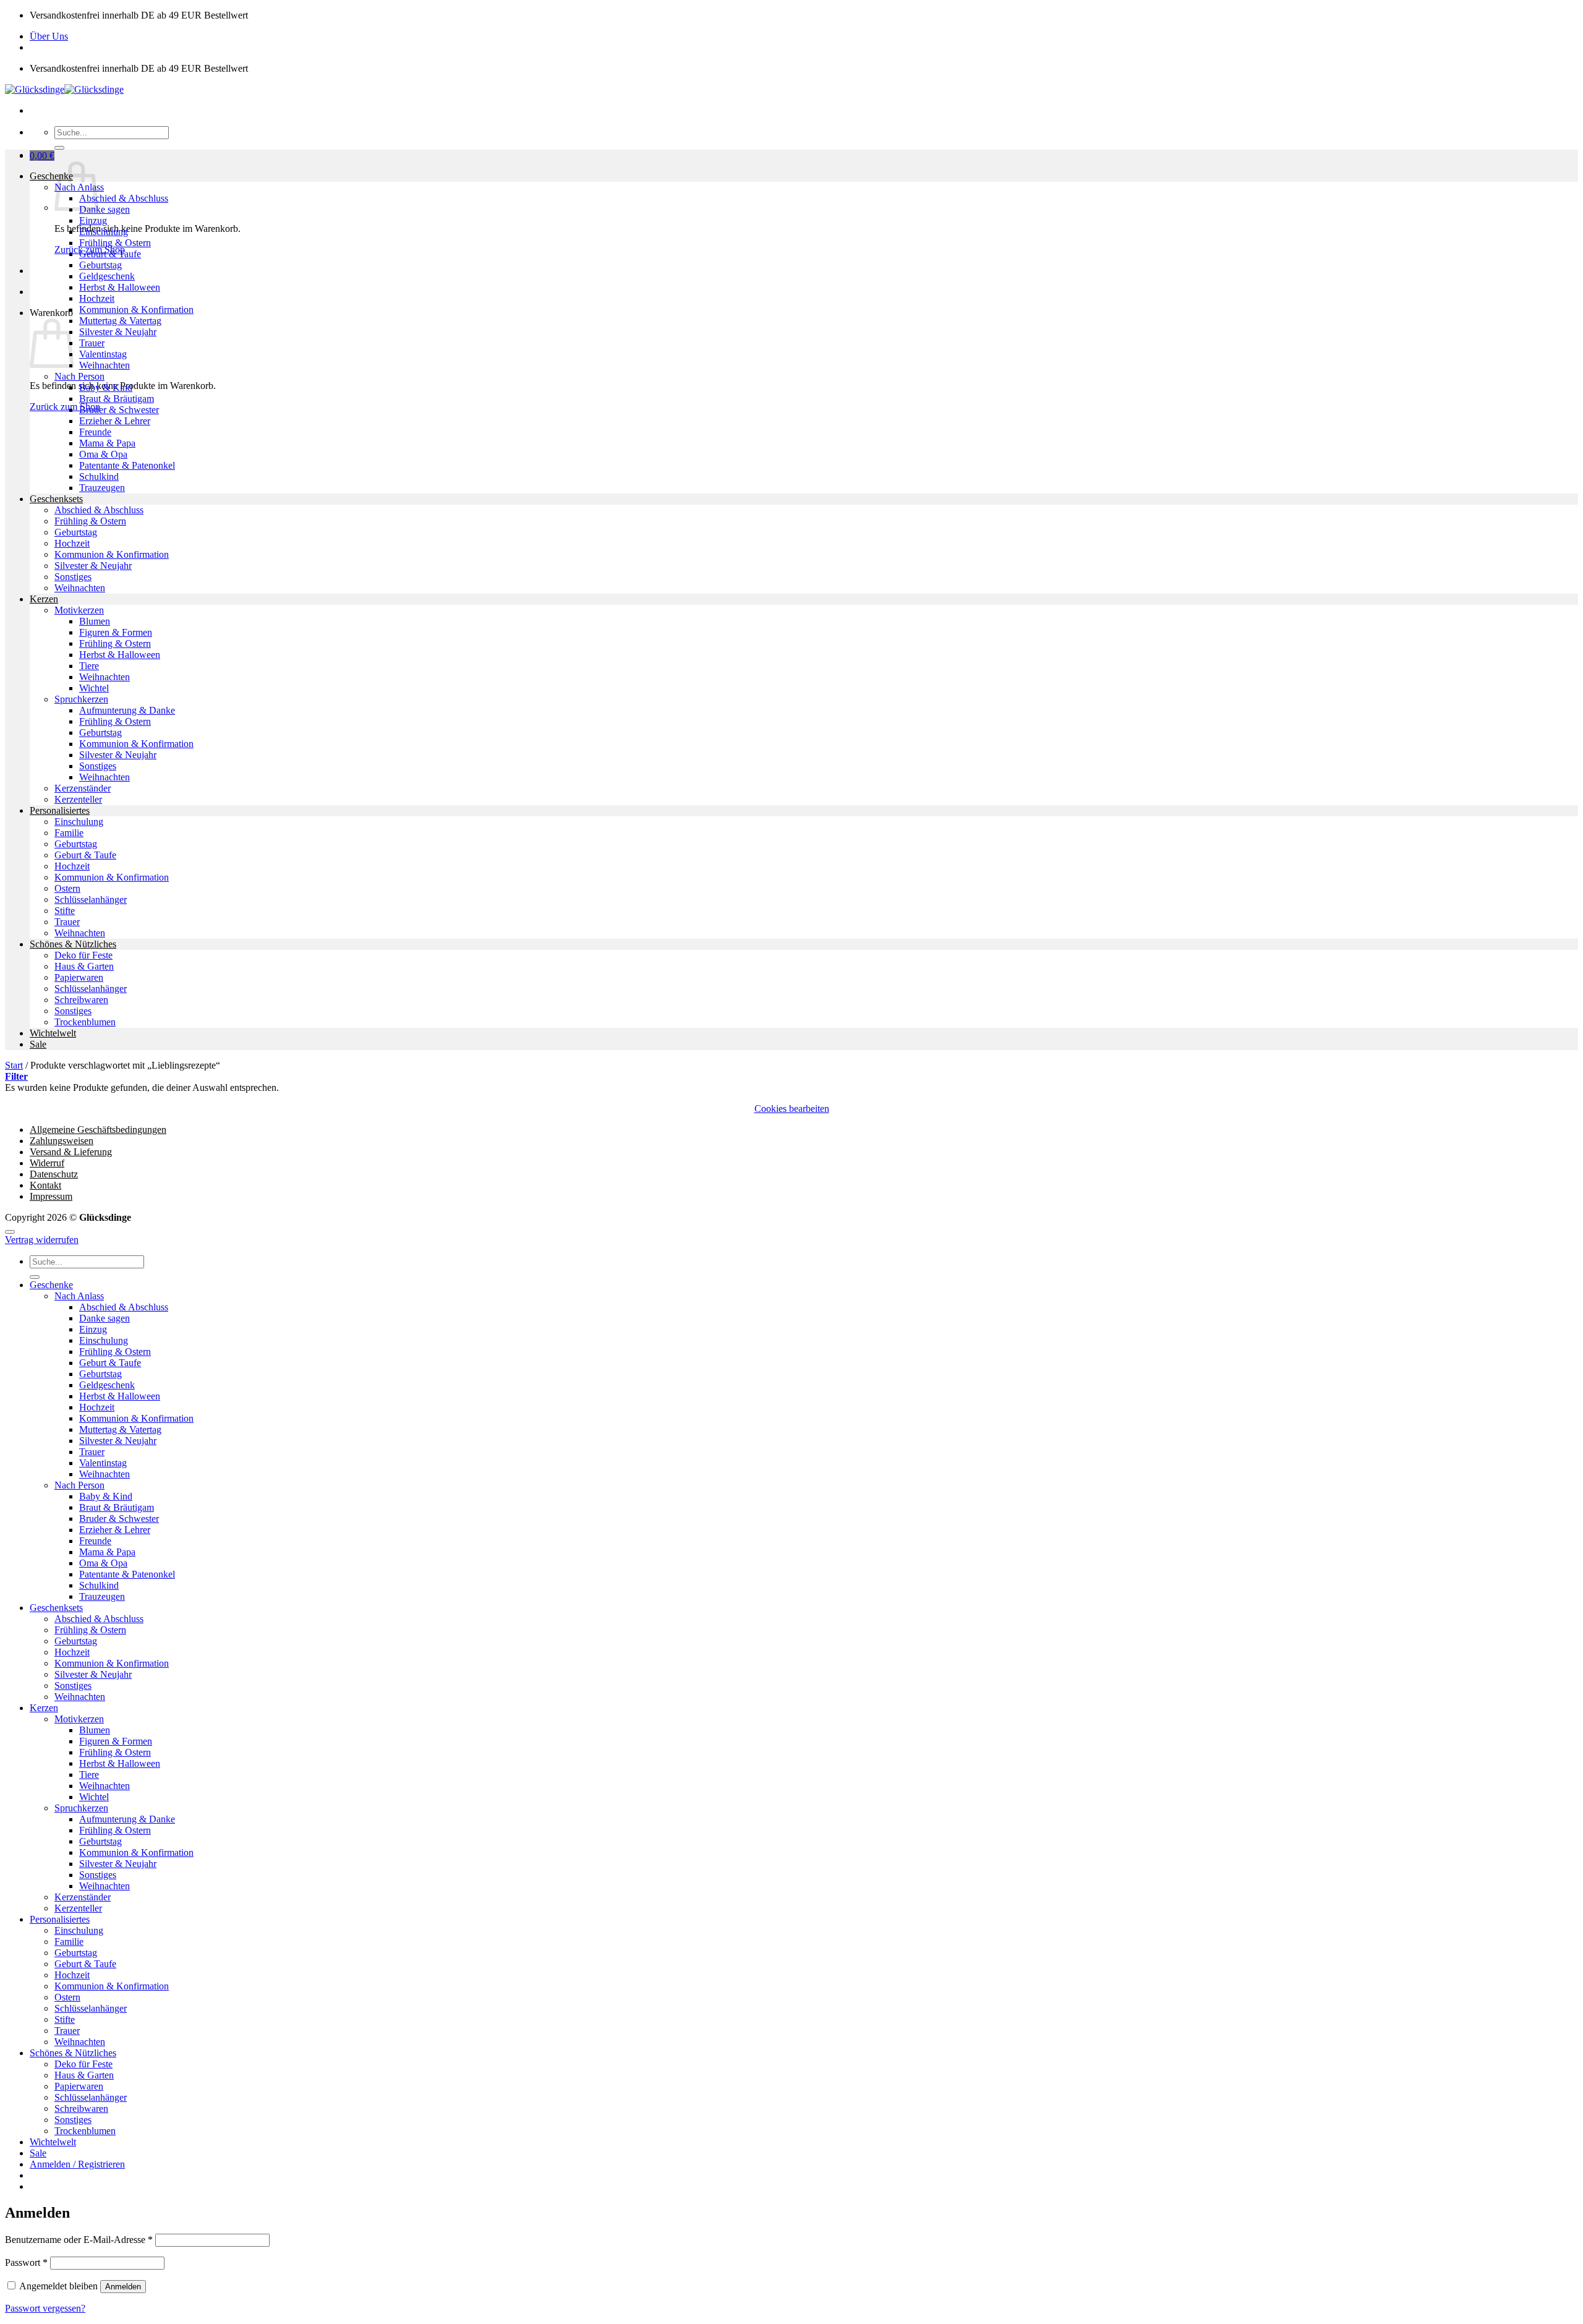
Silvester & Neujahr (118, 332)
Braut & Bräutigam (117, 399)
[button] (42, 156)
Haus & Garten (84, 966)
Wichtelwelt (53, 1033)
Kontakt (45, 1185)
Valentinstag (103, 354)
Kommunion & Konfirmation (136, 310)
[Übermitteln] (59, 148)
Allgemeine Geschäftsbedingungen (98, 1130)
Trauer (92, 343)
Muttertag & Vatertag (120, 321)
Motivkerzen (79, 610)
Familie (69, 833)
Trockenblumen (85, 1022)
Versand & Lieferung (71, 1152)
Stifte (65, 911)
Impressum (51, 1196)
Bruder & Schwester (119, 410)
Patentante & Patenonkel (127, 465)
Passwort (26, 2262)
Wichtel (94, 688)
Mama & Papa (107, 443)
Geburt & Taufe (110, 254)
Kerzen (44, 599)
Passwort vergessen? (45, 2308)
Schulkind (99, 476)
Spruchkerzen (81, 699)
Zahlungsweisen (62, 1141)
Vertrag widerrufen (42, 1240)
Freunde (95, 432)
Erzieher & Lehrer (115, 421)
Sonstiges (73, 577)
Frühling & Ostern (115, 243)
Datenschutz (54, 1174)
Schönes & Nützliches (73, 944)
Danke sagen (105, 209)
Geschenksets (56, 499)
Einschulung (104, 232)
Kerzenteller (78, 799)
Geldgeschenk (107, 276)
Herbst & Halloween (120, 287)
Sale (38, 1044)
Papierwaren (79, 977)
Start (14, 1065)
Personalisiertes (60, 810)
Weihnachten (105, 365)
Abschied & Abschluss (124, 198)
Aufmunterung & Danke (127, 710)
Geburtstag (100, 265)
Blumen (95, 621)
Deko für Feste (83, 955)
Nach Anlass (79, 1296)
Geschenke (51, 176)
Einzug (93, 220)
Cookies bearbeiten (792, 1109)
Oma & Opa (103, 454)
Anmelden (123, 2287)
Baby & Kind (106, 387)
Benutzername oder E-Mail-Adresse (79, 2240)
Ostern (67, 888)
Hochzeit (97, 298)
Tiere (89, 666)
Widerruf (47, 1163)
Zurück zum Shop (65, 407)
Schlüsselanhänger (91, 899)
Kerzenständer (83, 788)
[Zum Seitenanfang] (10, 1232)
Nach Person (79, 376)
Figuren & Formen (116, 632)
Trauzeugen (102, 488)
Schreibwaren (81, 1000)
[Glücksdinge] (64, 89)
